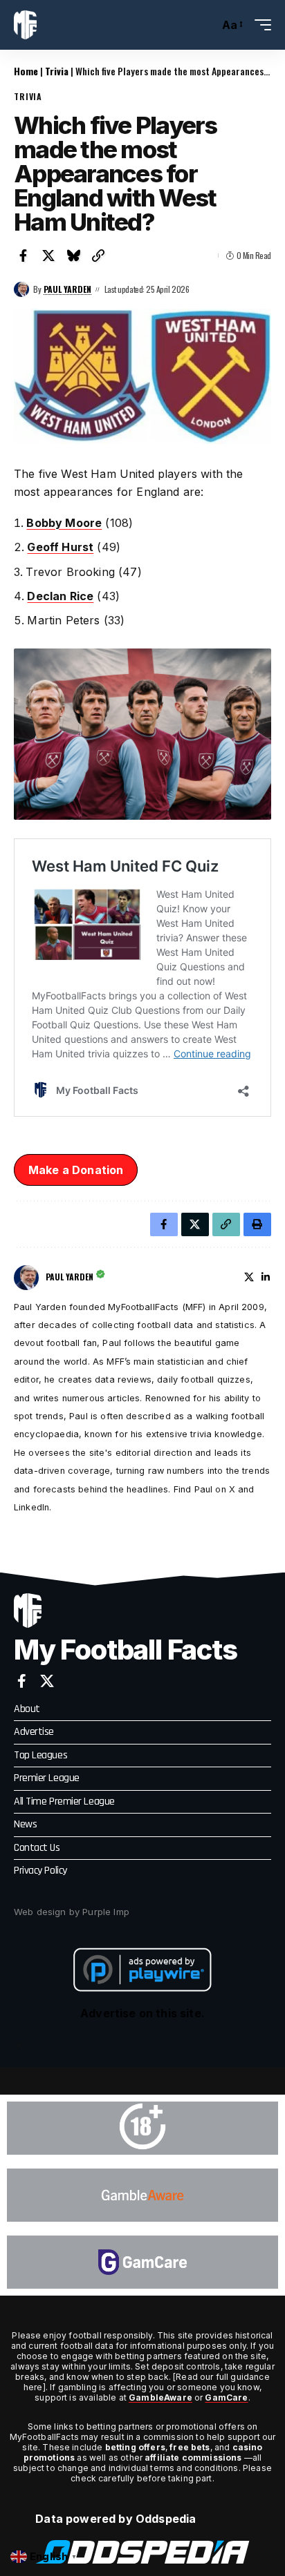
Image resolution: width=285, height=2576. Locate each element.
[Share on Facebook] (24, 256)
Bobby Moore (64, 523)
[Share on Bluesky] (73, 256)
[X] (249, 1277)
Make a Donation (76, 1170)
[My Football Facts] (25, 25)
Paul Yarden (67, 289)
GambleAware (160, 2397)
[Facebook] (22, 1681)
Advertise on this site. (142, 2013)
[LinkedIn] (266, 1277)
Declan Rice (60, 596)
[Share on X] (48, 256)
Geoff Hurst (60, 547)
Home (26, 71)
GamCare (226, 2397)
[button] (205, 25)
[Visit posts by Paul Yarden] (21, 289)
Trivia (57, 71)
